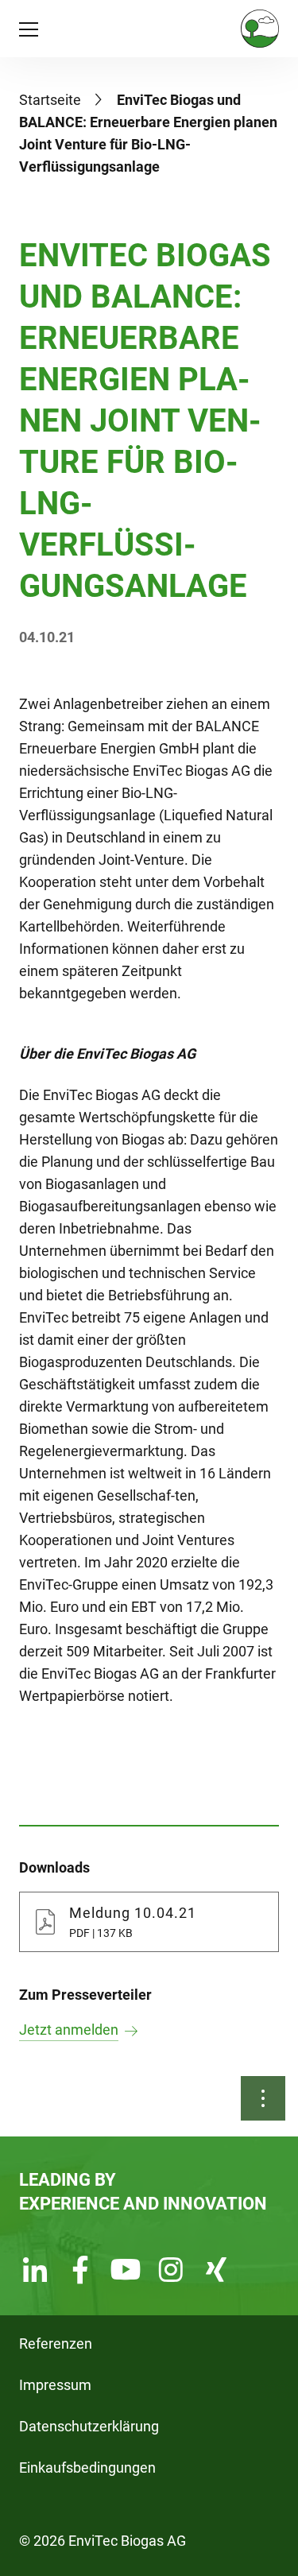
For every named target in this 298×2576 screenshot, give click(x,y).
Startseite (50, 100)
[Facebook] (80, 2272)
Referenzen (56, 2344)
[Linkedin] (35, 2272)
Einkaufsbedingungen (87, 2468)
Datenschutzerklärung (89, 2426)
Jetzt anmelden (69, 2030)
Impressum (55, 2385)
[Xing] (216, 2272)
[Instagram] (171, 2272)
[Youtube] (126, 2272)
